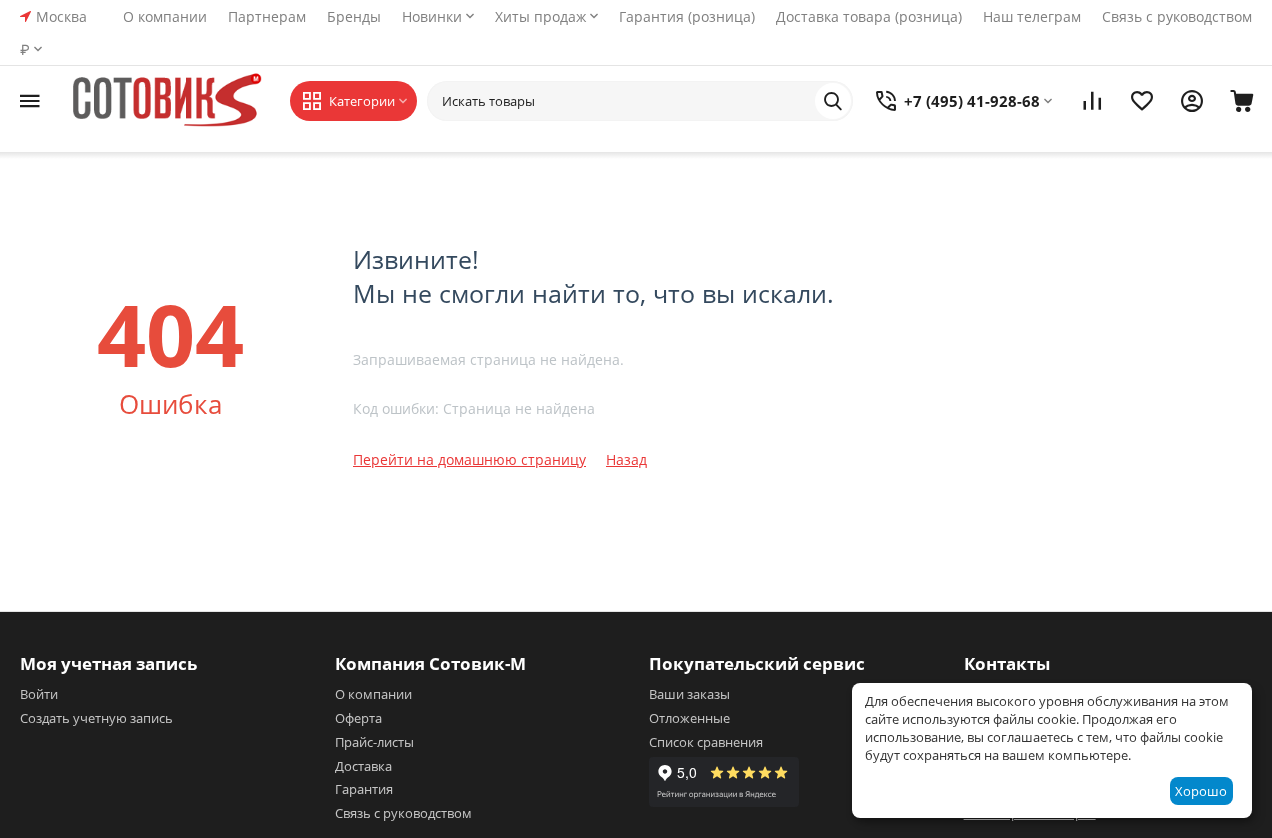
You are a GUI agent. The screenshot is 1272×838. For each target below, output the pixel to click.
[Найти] (833, 101)
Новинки (432, 16)
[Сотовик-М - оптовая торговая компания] (170, 101)
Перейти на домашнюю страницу (469, 459)
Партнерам (267, 16)
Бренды (354, 16)
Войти (39, 694)
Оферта (358, 718)
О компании (165, 16)
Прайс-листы (374, 742)
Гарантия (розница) (687, 16)
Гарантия (364, 789)
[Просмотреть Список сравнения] (1092, 101)
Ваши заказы (689, 694)
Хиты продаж (540, 16)
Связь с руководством (1177, 16)
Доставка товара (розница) (869, 16)
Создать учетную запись (96, 718)
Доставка (363, 766)
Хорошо (1201, 791)
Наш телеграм (1032, 16)
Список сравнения (706, 742)
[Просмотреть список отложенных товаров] (1142, 101)
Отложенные (689, 718)
